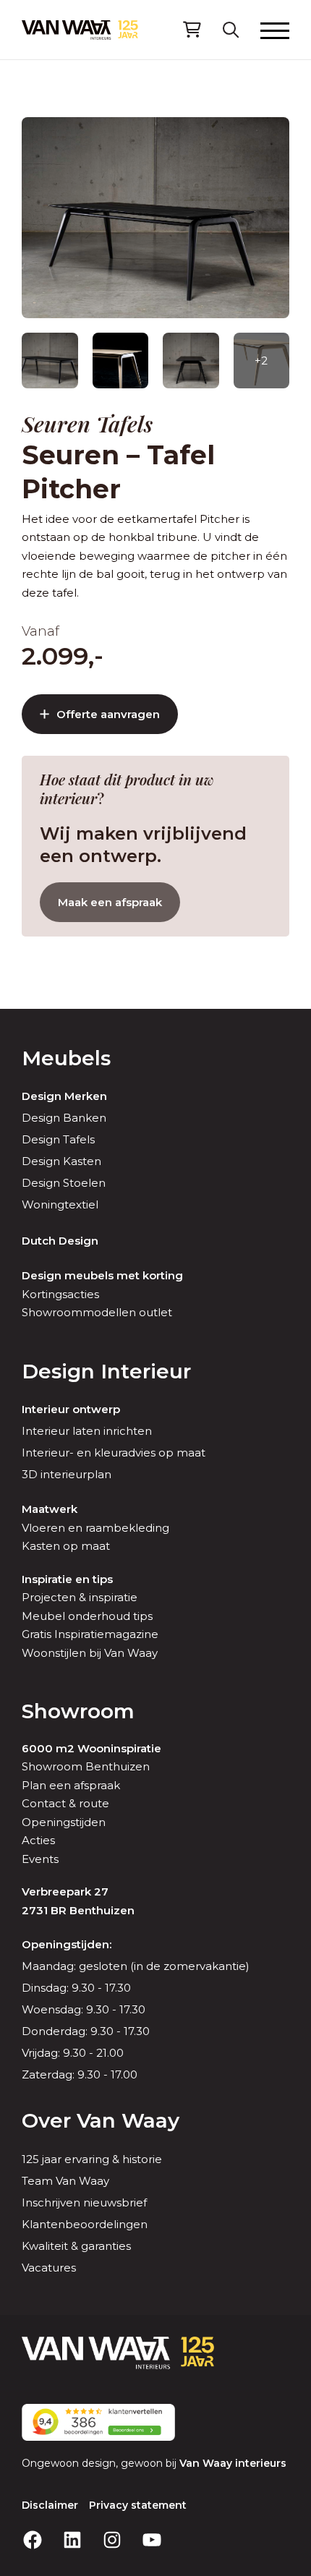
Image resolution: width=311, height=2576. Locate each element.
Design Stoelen (64, 1183)
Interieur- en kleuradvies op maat (114, 1453)
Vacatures (49, 2268)
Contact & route (65, 1803)
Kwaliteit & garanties (76, 2246)
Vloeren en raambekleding (95, 1528)
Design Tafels (58, 1139)
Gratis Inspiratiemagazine (90, 1634)
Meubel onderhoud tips (87, 1616)
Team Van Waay (65, 2181)
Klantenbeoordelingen (85, 2224)
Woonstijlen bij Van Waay (90, 1653)
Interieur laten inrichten (87, 1431)
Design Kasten (61, 1161)
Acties (38, 1840)
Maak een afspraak (110, 902)
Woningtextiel (60, 1204)
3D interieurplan (67, 1474)
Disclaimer (50, 2505)
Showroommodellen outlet (97, 1312)
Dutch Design (60, 1241)
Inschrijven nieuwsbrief (84, 2202)
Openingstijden (64, 1822)
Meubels (66, 1058)
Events (40, 1859)
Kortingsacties (60, 1294)
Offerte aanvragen (108, 714)
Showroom (78, 1711)
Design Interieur (106, 1371)
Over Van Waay (101, 2120)
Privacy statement (138, 2505)
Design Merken (64, 1096)
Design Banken (64, 1118)
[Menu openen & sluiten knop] (275, 30)
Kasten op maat (66, 1546)
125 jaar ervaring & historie (92, 2159)
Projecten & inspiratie (80, 1597)
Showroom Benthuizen (86, 1766)
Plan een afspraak (71, 1785)
